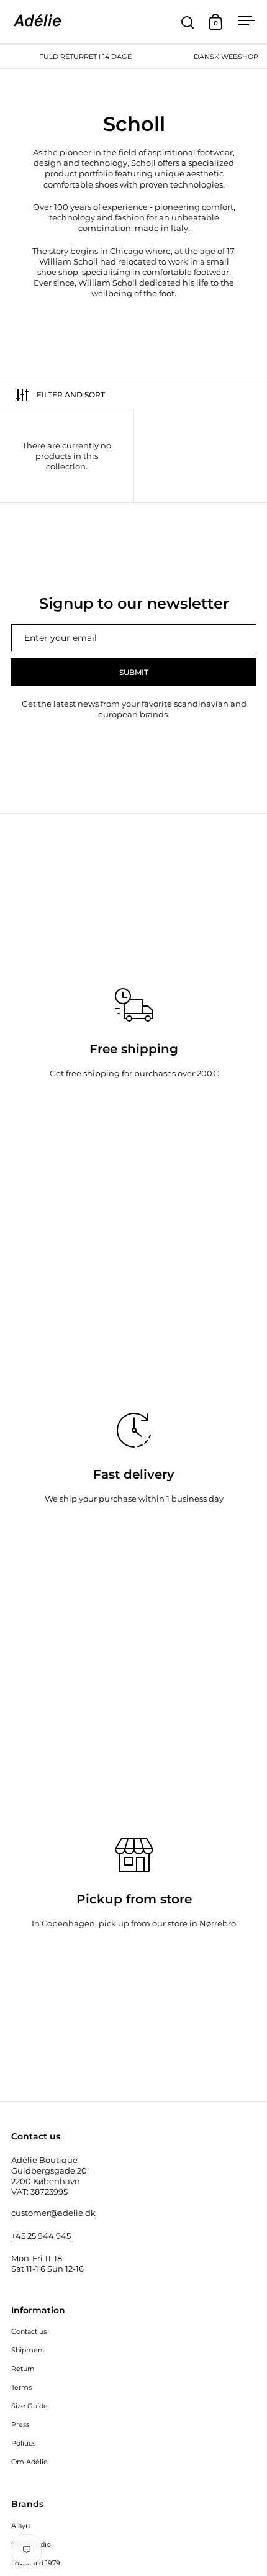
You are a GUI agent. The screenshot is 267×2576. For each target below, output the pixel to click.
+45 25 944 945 (41, 2236)
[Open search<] (188, 22)
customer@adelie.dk (53, 2213)
